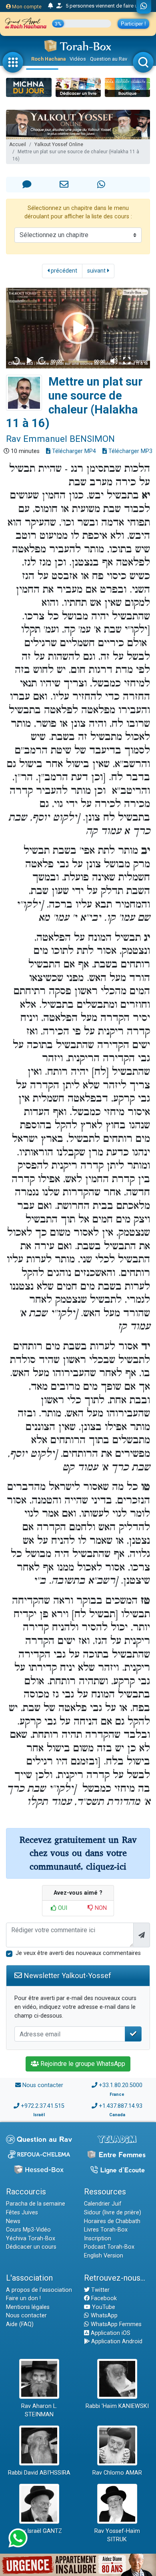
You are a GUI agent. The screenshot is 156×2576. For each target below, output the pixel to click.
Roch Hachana (48, 59)
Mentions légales (28, 2307)
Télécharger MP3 (130, 451)
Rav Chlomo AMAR (117, 2473)
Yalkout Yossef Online (59, 144)
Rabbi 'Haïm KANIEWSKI (117, 2406)
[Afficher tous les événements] (51, 6)
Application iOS (110, 2333)
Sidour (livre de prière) (113, 2213)
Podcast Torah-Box (109, 2247)
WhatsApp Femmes (115, 2324)
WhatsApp (103, 2316)
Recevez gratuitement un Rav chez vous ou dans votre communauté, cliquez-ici (78, 1853)
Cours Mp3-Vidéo (28, 2230)
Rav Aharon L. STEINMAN (39, 2411)
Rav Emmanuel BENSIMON (60, 439)
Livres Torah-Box (106, 2230)
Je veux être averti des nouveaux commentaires (78, 1953)
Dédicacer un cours (31, 2247)
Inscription (98, 2239)
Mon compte (26, 7)
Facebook (103, 2298)
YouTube (103, 2307)
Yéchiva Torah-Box (31, 2239)
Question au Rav (109, 59)
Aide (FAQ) (20, 2324)
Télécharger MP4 (73, 451)
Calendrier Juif (103, 2204)
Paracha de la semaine (36, 2204)
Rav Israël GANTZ (39, 2531)
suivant (97, 271)
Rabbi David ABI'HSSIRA (39, 2473)
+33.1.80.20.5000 (121, 2085)
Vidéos (78, 59)
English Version (104, 2256)
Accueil (18, 144)
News (13, 2221)
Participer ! (133, 24)
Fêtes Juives (22, 2213)
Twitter (100, 2290)
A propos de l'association (39, 2290)
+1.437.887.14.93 (121, 2106)
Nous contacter (43, 2085)
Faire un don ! (23, 2298)
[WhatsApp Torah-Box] (144, 7)
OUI (62, 1908)
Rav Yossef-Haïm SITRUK (117, 2535)
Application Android (116, 2342)
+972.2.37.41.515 (43, 2106)
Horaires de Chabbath (112, 2221)
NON (100, 1908)
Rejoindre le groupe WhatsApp (82, 2064)
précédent (63, 271)
